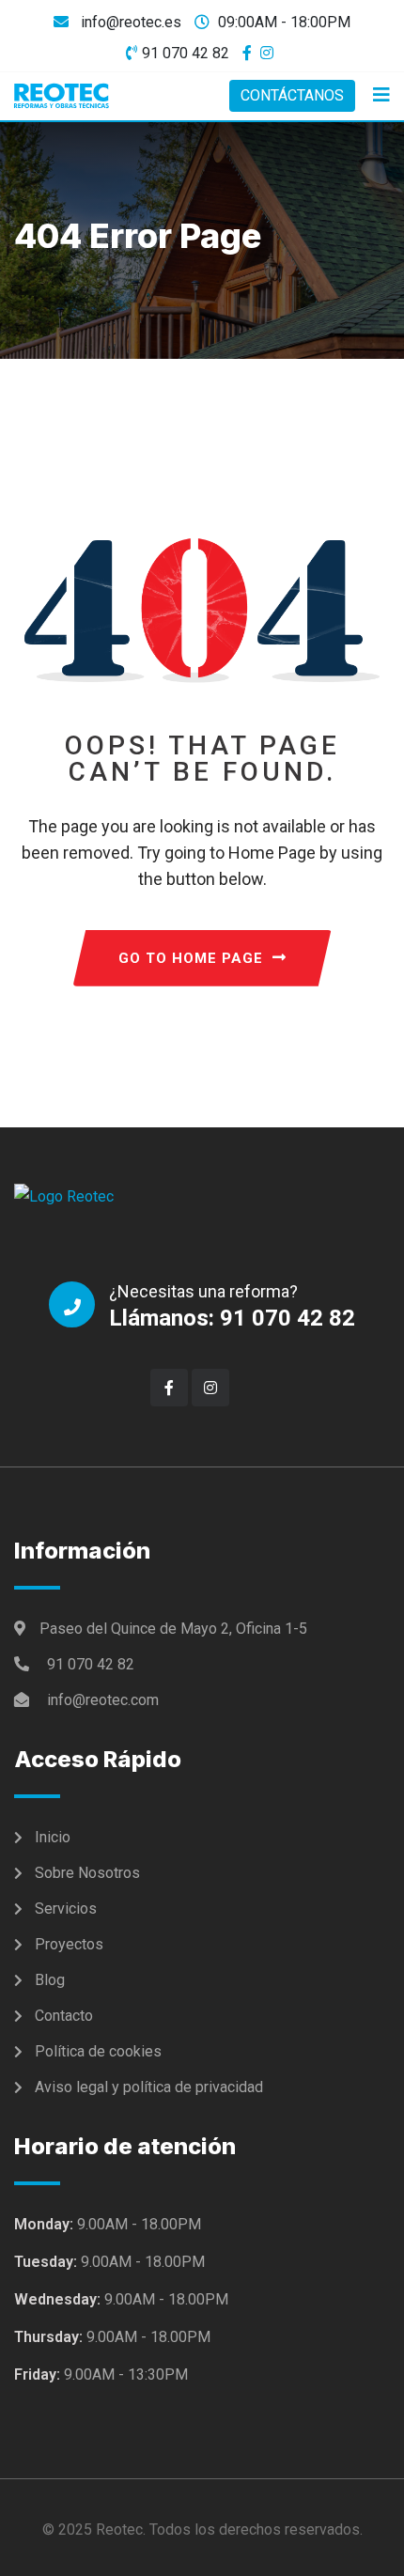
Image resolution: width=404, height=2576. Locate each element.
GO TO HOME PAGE (191, 958)
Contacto (64, 2016)
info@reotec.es (129, 22)
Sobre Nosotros (87, 1873)
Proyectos (69, 1944)
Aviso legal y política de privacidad (149, 2087)
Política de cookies (98, 2051)
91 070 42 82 (186, 53)
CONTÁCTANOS (292, 95)
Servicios (66, 1909)
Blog (50, 1980)
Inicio (53, 1837)
